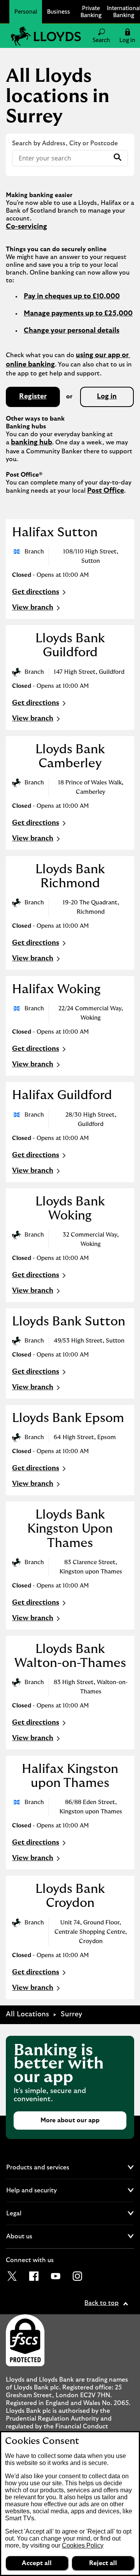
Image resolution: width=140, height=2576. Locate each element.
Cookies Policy (83, 2545)
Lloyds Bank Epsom (68, 1418)
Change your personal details (72, 331)
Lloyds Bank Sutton (69, 1321)
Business (59, 11)
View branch (33, 608)
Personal (26, 11)
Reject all (103, 2563)
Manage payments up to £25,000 (78, 314)
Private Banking (91, 11)
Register (33, 396)
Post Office (106, 491)
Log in (107, 396)
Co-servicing (26, 227)
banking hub (31, 442)
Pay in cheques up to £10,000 (72, 296)
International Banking (124, 11)
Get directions (40, 593)
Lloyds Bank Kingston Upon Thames (70, 1529)
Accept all (37, 2563)
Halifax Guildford (62, 1095)
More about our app (70, 2120)
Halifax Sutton (55, 532)
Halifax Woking (56, 989)
